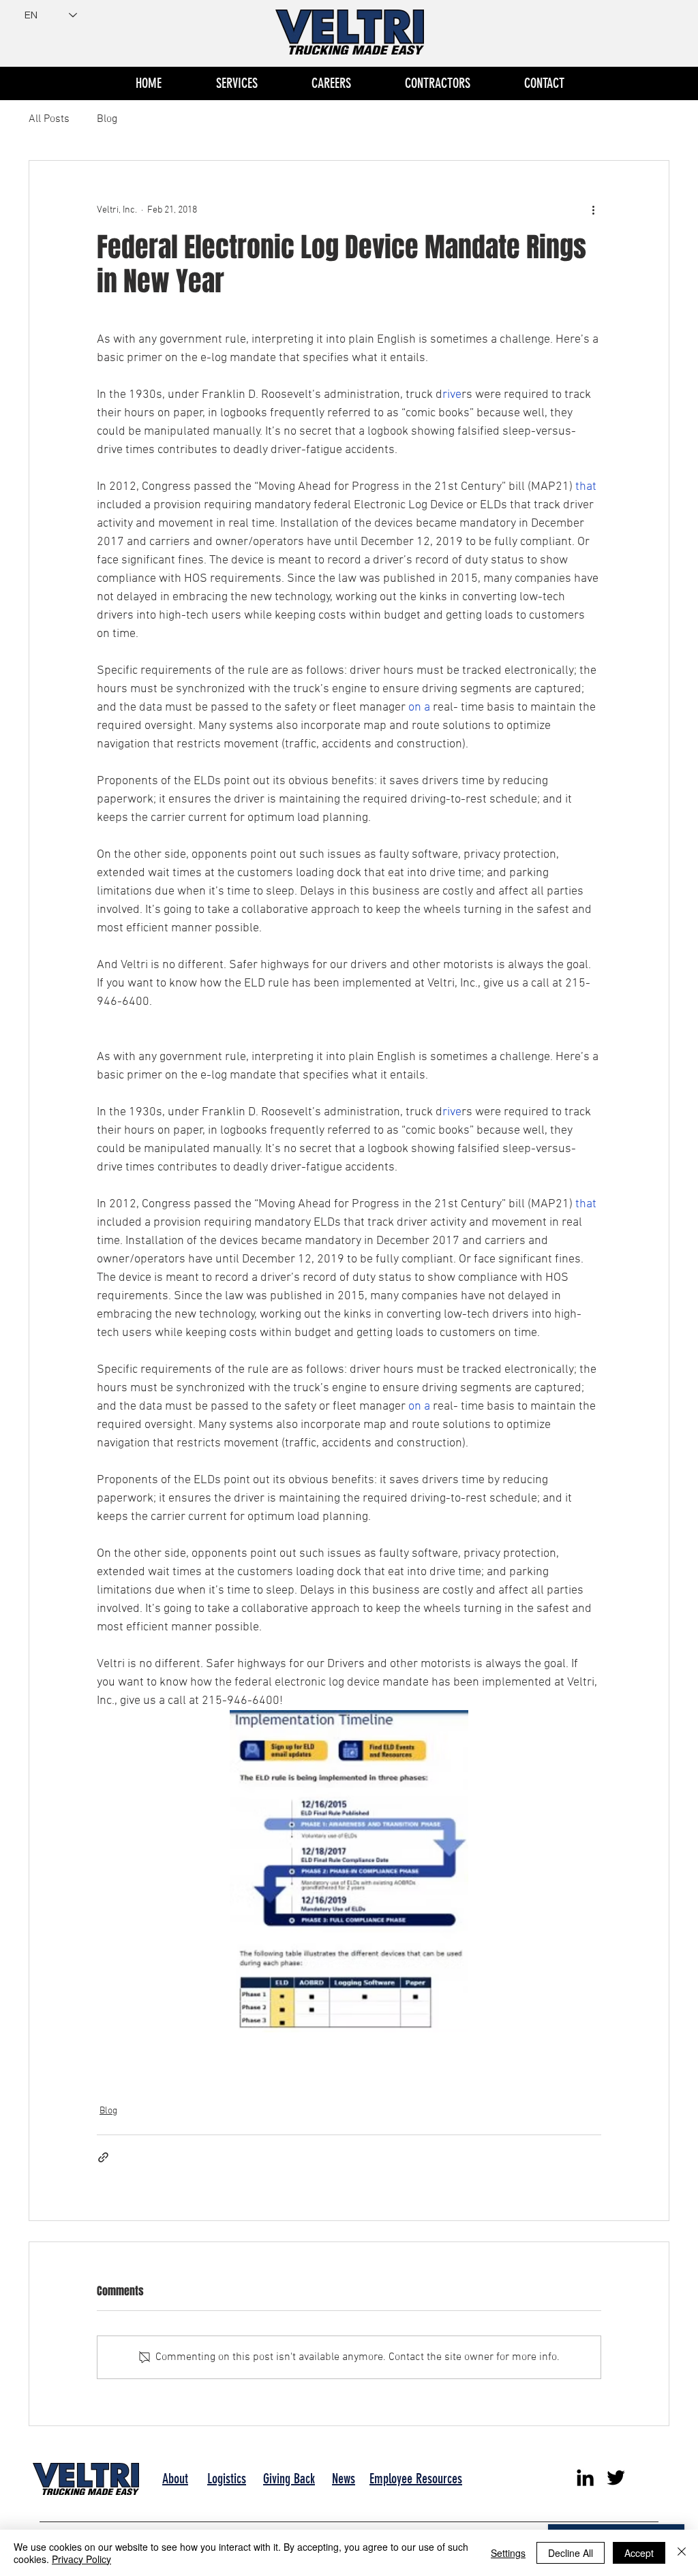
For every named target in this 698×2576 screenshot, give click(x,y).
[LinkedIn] (585, 2478)
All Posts (49, 119)
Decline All (571, 2553)
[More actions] (593, 210)
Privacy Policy (81, 2559)
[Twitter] (616, 2478)
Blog (107, 119)
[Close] (682, 2553)
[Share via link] (103, 2157)
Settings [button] (508, 2553)
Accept (639, 2553)
